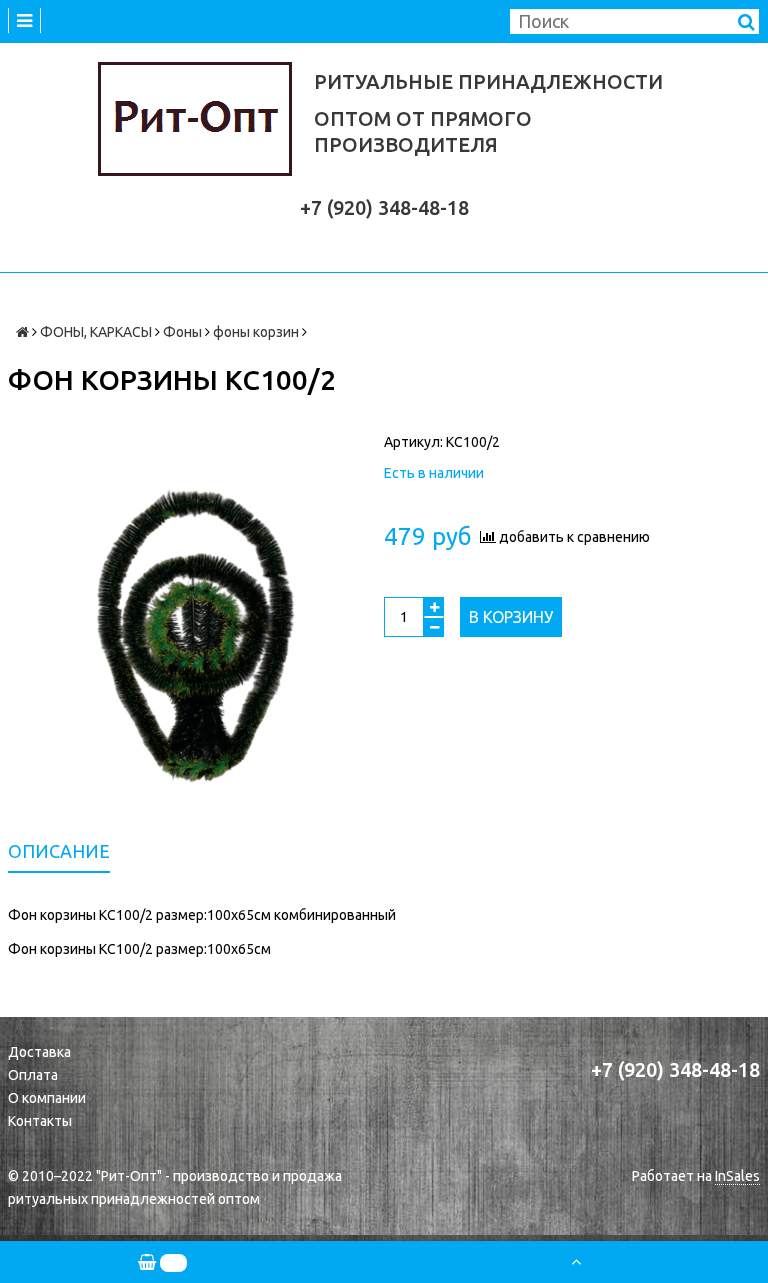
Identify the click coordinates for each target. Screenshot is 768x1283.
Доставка (39, 1052)
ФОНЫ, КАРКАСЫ (96, 332)
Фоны (182, 332)
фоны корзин (256, 332)
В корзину (511, 617)
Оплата (33, 1075)
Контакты (40, 1121)
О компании (47, 1098)
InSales (737, 1176)
